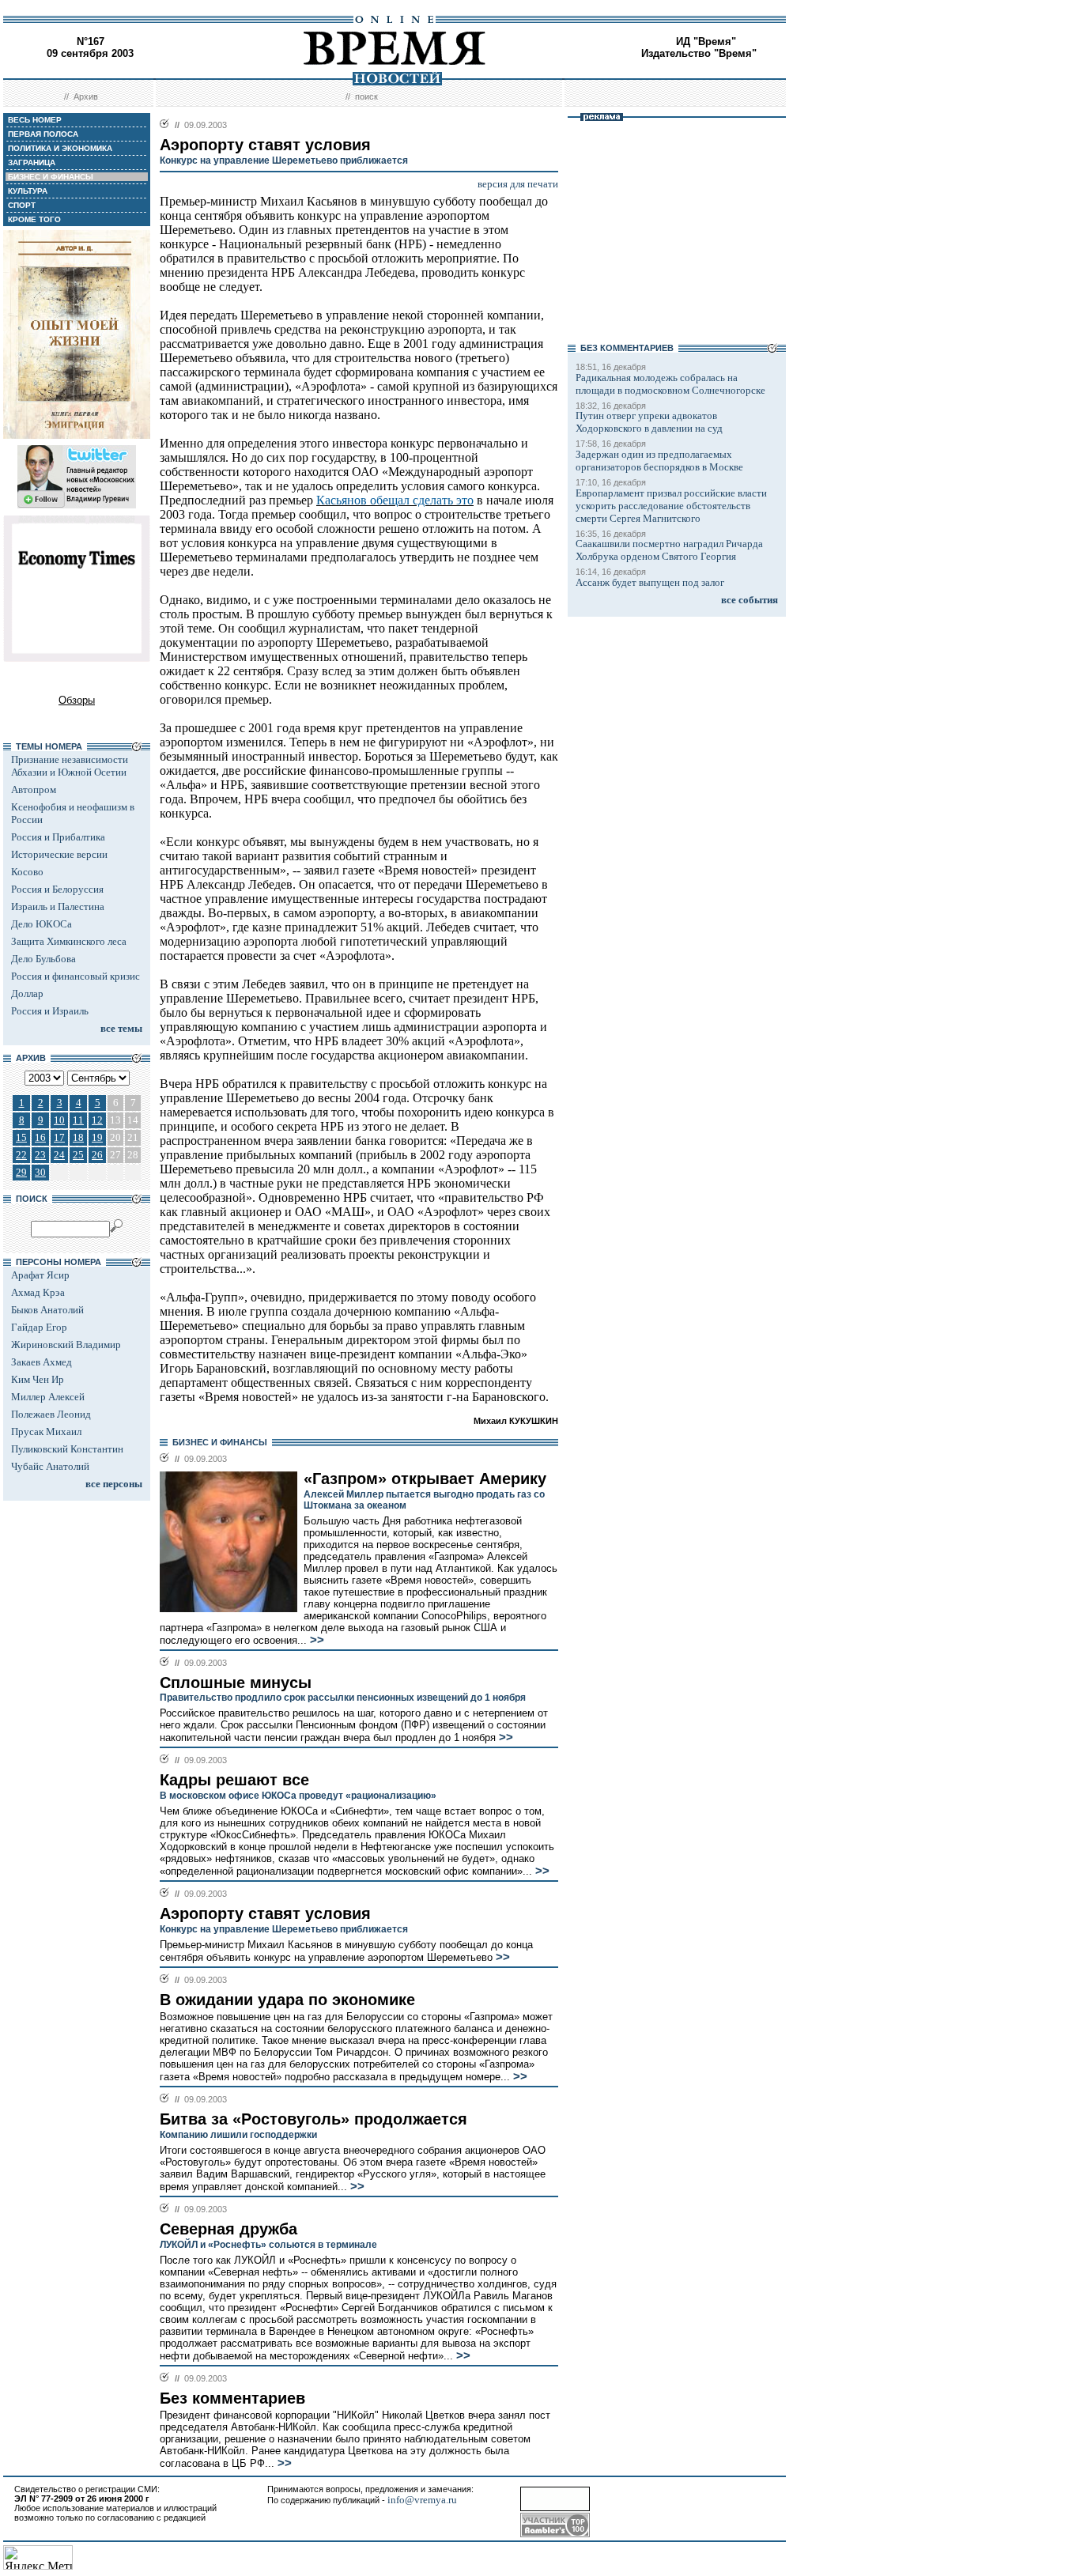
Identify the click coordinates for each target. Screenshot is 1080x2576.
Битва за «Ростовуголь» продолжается (313, 2119)
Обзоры (77, 700)
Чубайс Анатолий (50, 1466)
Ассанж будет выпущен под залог (650, 582)
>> (315, 1640)
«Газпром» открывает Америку (425, 1479)
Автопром (34, 789)
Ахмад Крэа (38, 1292)
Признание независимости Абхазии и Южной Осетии (70, 766)
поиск (366, 96)
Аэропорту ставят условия (265, 1913)
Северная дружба (228, 2229)
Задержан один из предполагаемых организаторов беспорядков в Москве (659, 461)
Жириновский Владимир (66, 1345)
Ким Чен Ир (38, 1379)
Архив (86, 96)
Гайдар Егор (39, 1327)
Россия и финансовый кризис (76, 976)
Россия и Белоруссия (57, 889)
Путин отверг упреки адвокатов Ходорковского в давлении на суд (649, 422)
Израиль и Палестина (58, 907)
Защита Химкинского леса (69, 941)
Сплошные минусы (236, 1683)
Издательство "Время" (699, 53)
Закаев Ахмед (42, 1362)
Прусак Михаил (46, 1432)
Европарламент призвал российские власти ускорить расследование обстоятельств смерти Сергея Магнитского (671, 506)
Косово (27, 872)
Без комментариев (232, 2398)
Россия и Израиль (50, 1011)
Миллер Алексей (48, 1397)
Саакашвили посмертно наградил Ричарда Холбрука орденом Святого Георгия (669, 550)
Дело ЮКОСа (42, 924)
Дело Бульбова (43, 959)
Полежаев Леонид (51, 1414)
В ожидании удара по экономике (287, 2000)
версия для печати (518, 184)
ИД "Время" (706, 42)
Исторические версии (59, 854)
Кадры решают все (234, 1780)
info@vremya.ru (422, 2500)
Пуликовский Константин (67, 1449)
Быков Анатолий (47, 1310)
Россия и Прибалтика (58, 837)
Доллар (27, 993)
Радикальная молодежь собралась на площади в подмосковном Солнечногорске (670, 384)
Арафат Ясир (40, 1275)
